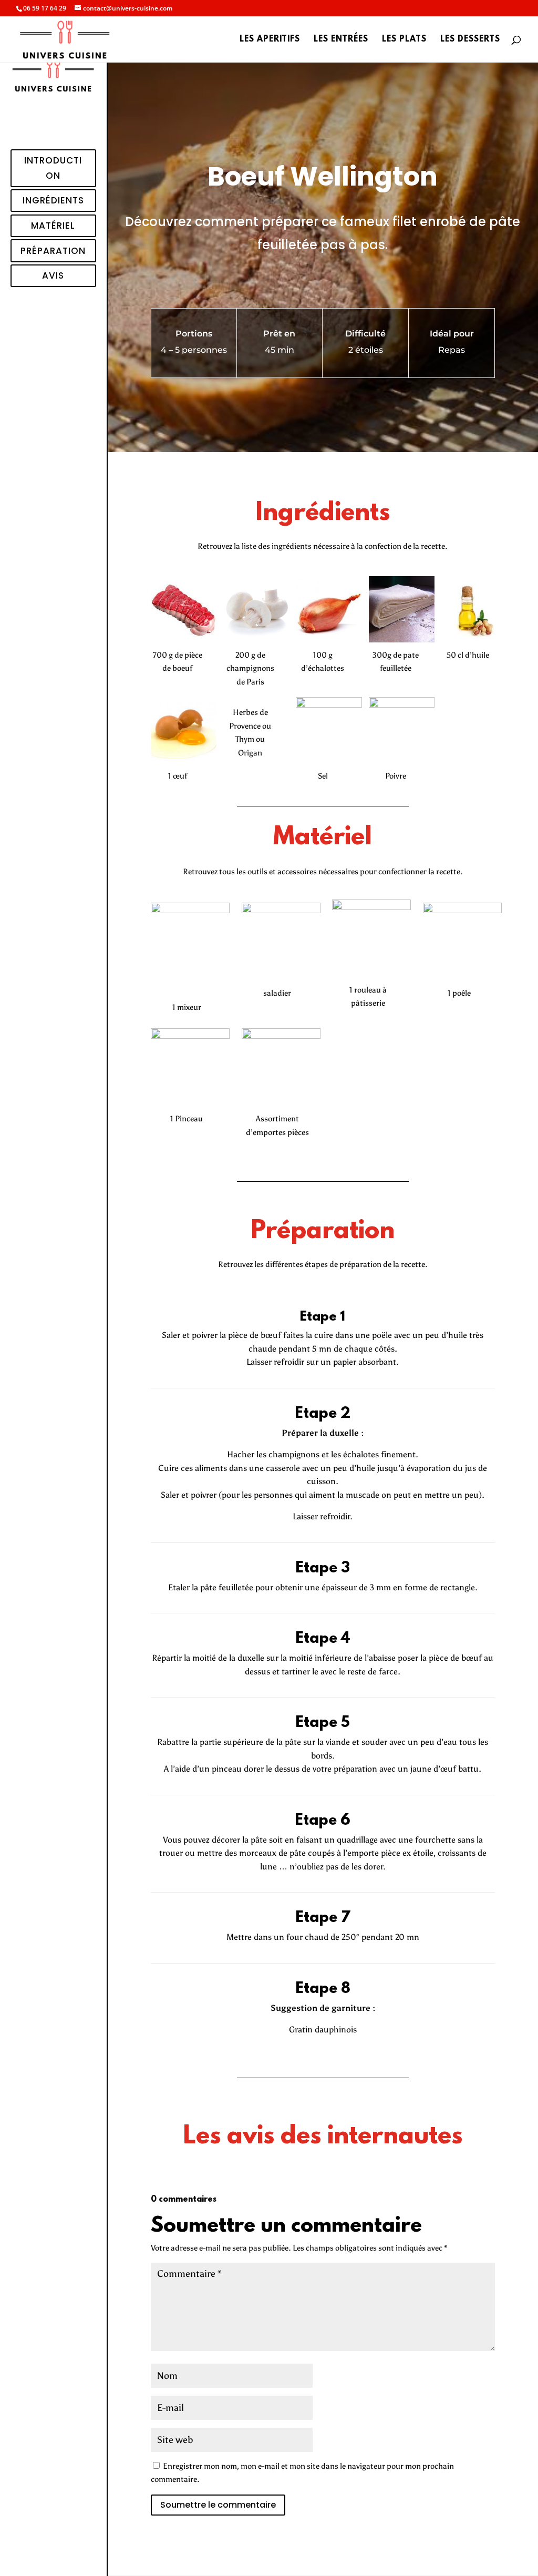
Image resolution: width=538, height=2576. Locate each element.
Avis (53, 275)
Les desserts (470, 40)
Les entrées (341, 40)
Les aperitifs (270, 40)
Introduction (53, 168)
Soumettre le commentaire (218, 2505)
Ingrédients (53, 200)
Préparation (53, 251)
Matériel (53, 226)
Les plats (404, 40)
